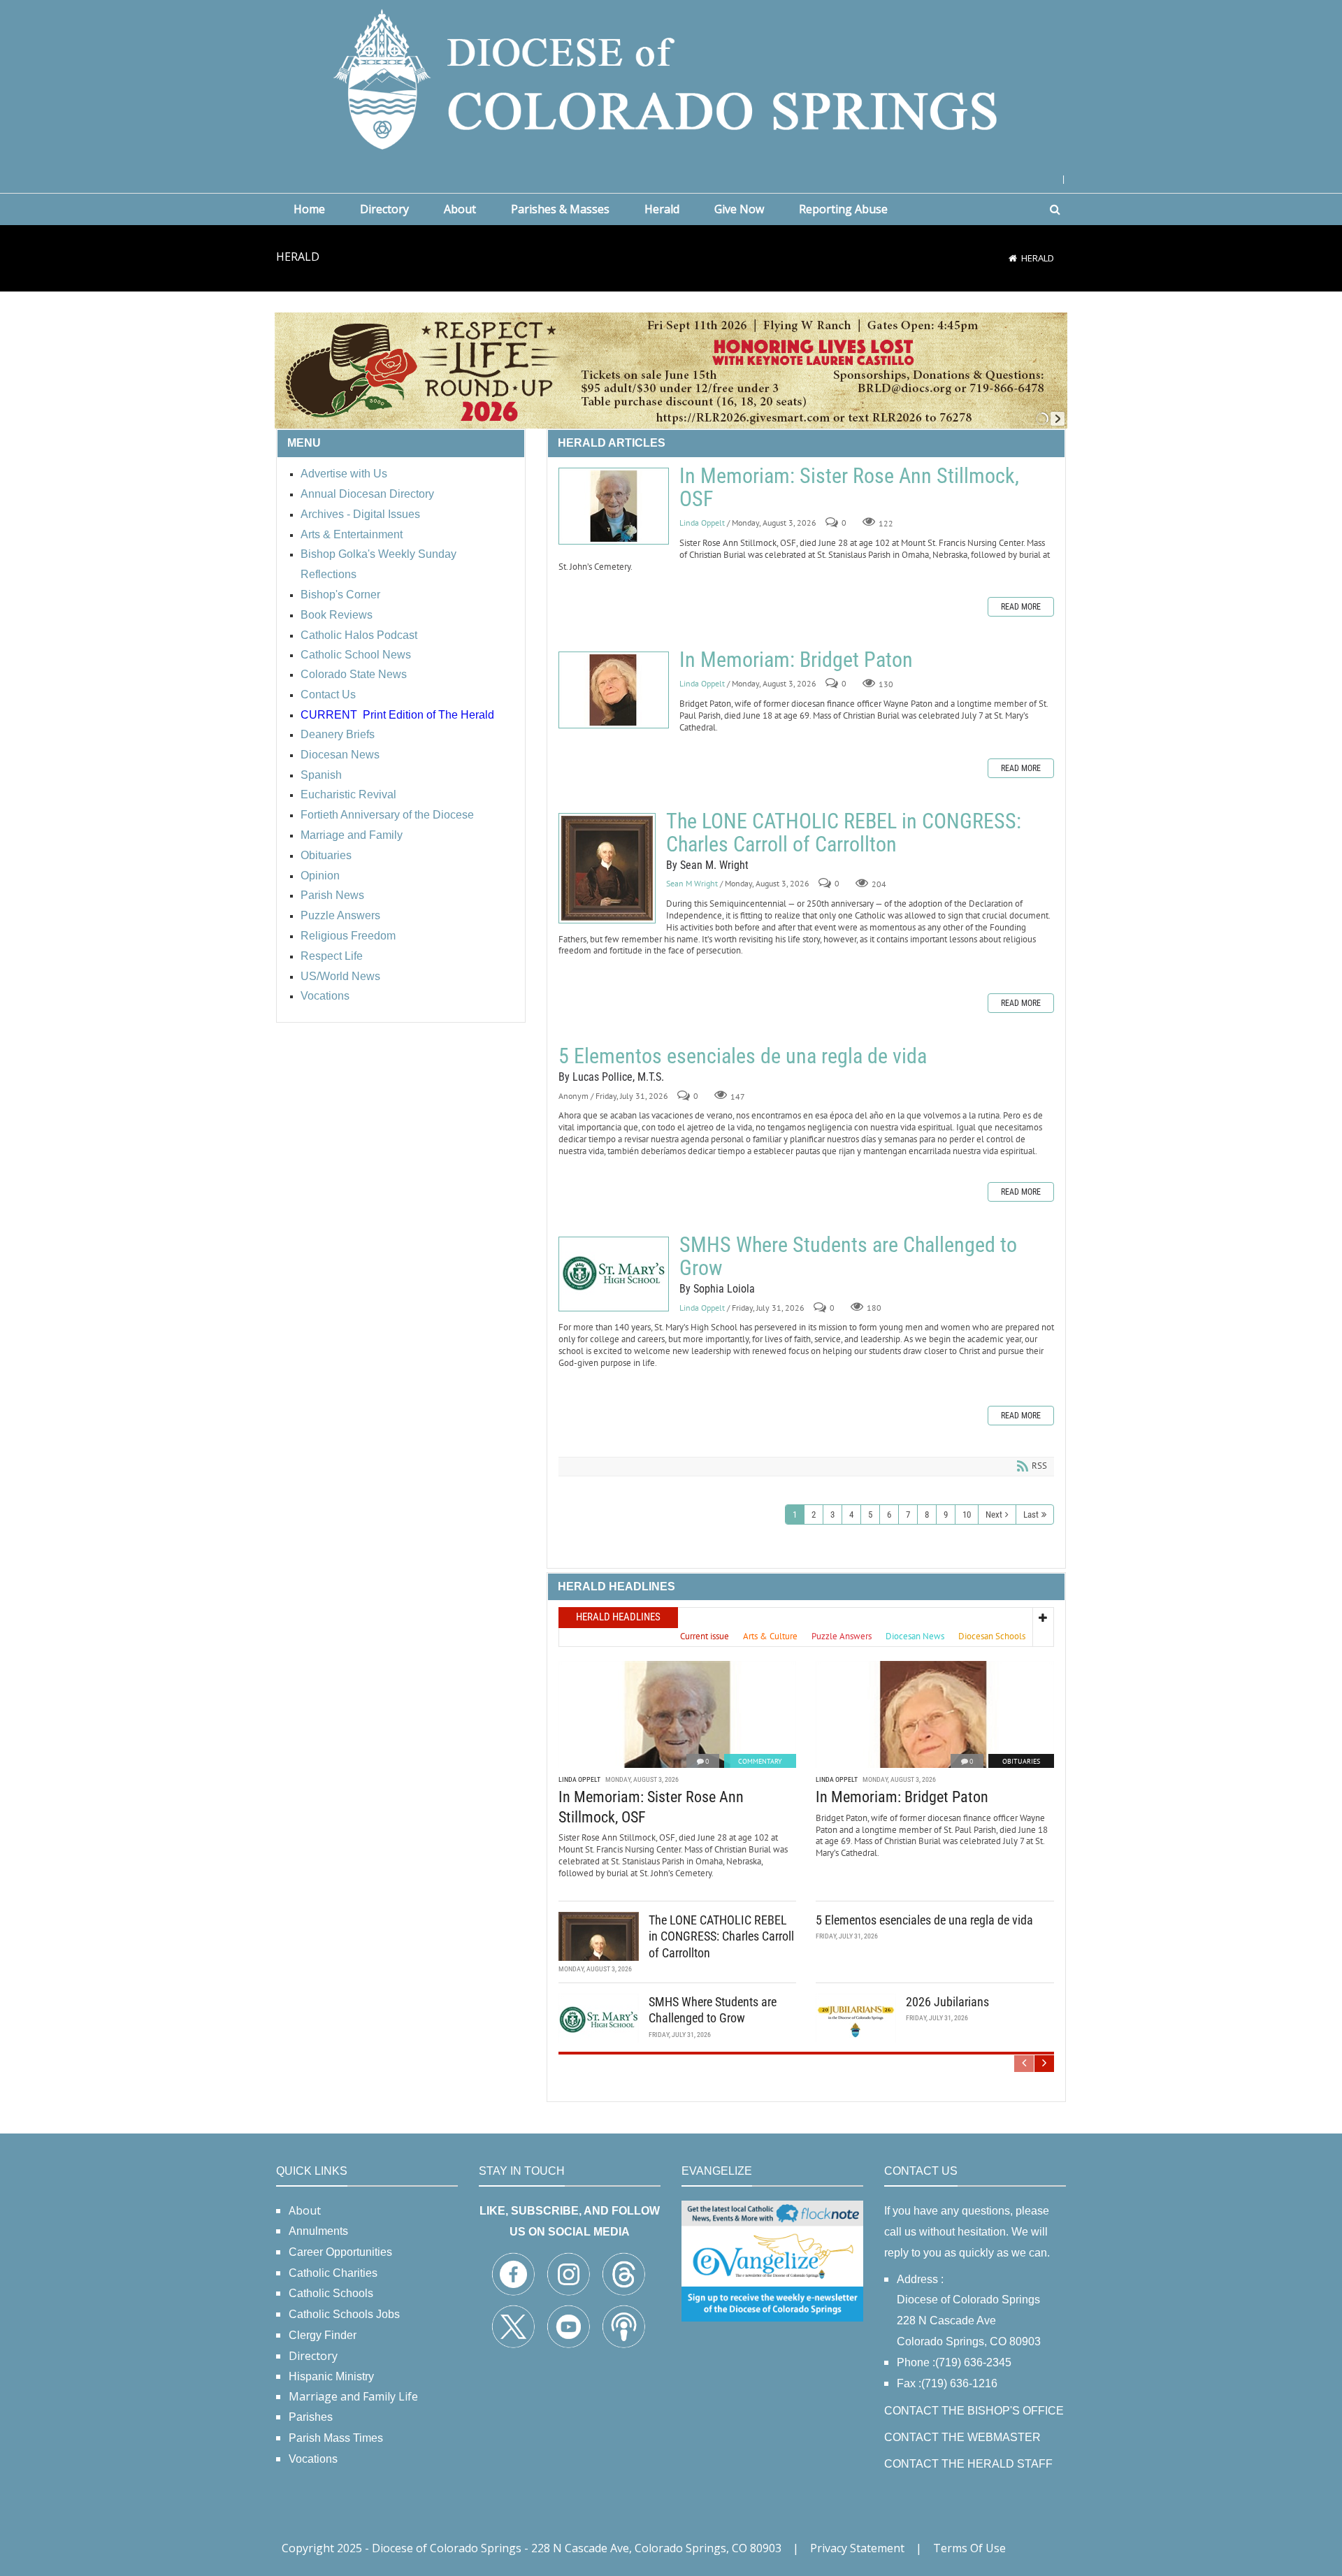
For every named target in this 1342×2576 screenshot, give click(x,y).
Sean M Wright (692, 884)
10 (967, 1514)
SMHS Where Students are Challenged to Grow (614, 1274)
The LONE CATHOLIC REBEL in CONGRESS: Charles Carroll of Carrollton (607, 868)
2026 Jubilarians (947, 2002)
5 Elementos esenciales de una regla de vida (743, 1056)
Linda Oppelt (702, 523)
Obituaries (1021, 1761)
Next (994, 1514)
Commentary (760, 1761)
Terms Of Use (969, 2548)
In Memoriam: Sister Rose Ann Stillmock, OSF (614, 506)
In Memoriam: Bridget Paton (614, 690)
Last (1031, 1514)
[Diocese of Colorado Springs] (671, 78)
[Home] (1013, 258)
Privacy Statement (857, 2548)
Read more (1021, 607)
